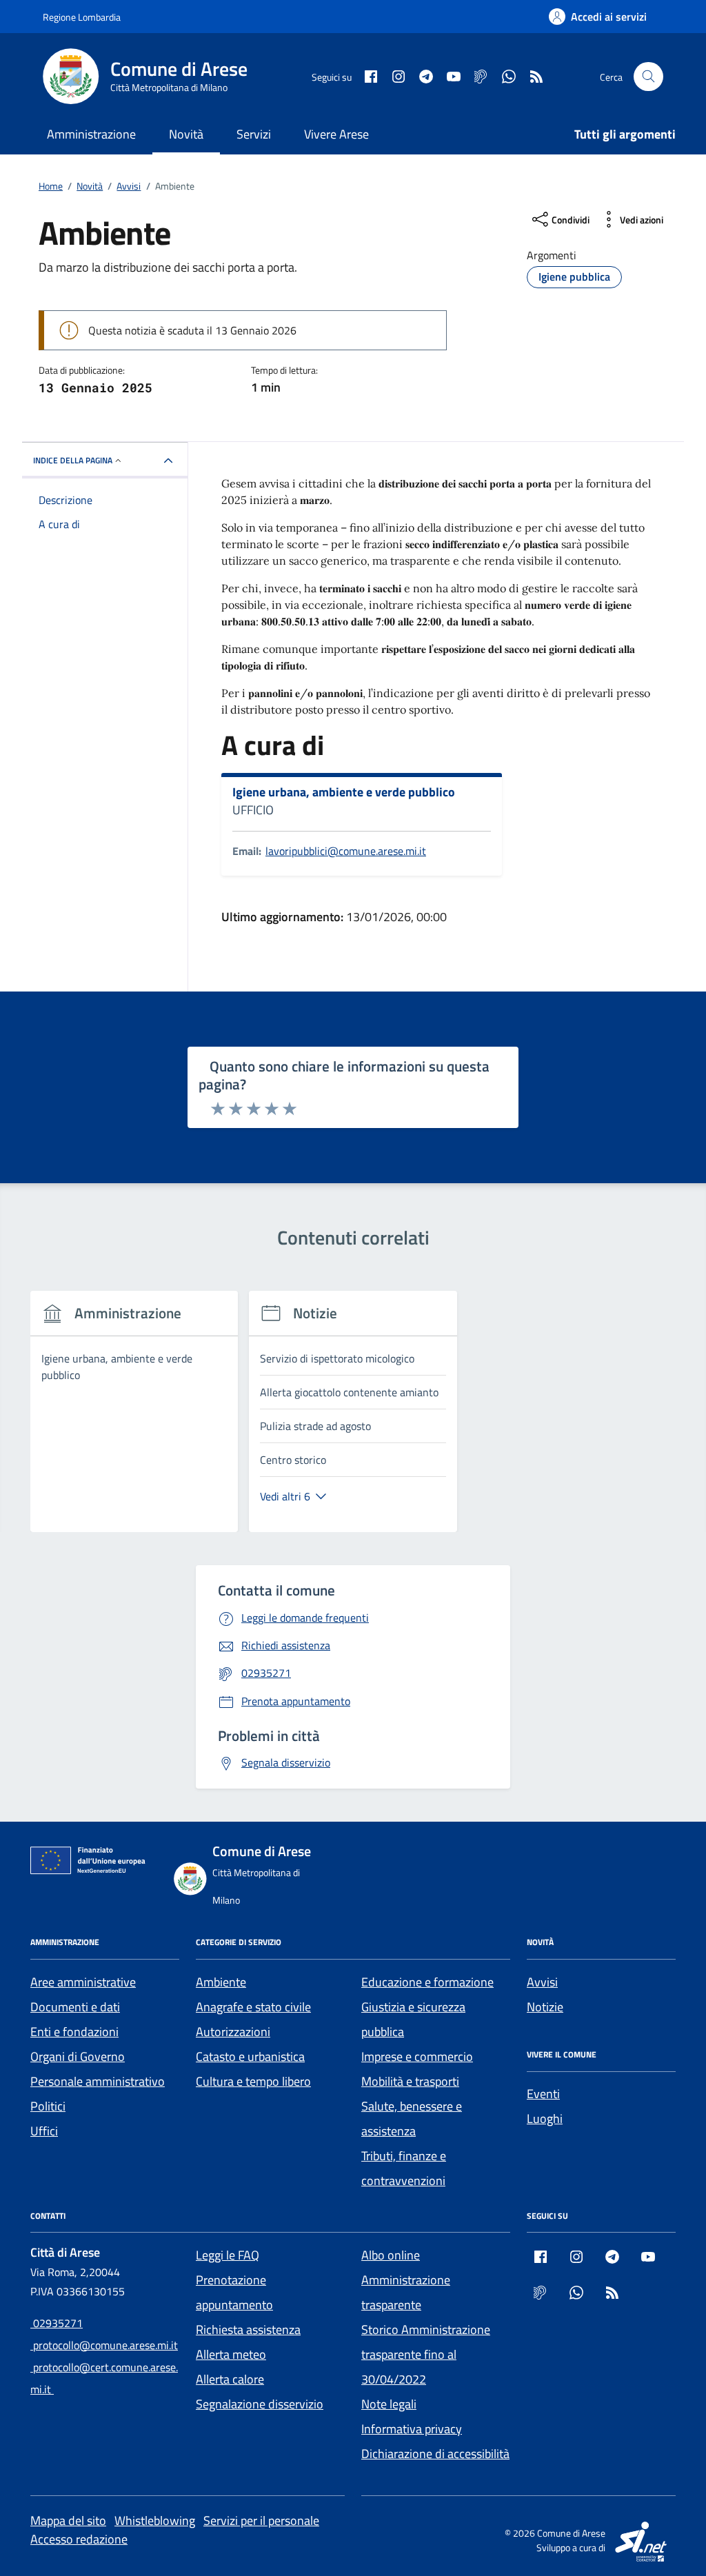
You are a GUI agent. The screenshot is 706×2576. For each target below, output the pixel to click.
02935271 (57, 2323)
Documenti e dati (75, 2007)
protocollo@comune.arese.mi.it (104, 2345)
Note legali (389, 2404)
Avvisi (542, 1982)
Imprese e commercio (417, 2056)
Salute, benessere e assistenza (412, 2119)
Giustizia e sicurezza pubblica (413, 2019)
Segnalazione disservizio (260, 2404)
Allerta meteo (231, 2354)
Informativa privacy (412, 2429)
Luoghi (545, 2119)
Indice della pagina (73, 460)
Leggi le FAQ (228, 2255)
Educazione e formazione (427, 1982)
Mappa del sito (68, 2520)
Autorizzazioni (233, 2032)
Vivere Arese (336, 134)
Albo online (391, 2255)
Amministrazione (91, 134)
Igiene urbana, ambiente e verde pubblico (344, 792)
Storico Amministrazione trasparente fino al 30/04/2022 (426, 2354)
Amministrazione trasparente (406, 2292)
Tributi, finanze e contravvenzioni (404, 2168)
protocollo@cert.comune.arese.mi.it (104, 2378)
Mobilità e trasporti (410, 2081)
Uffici (44, 2131)
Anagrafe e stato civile (253, 2007)
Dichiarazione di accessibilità (435, 2454)
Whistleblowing (155, 2520)
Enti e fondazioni (74, 2032)
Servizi (254, 134)
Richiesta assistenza (248, 2330)
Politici (48, 2106)
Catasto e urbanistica (250, 2056)
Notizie (545, 2007)
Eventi (543, 2094)
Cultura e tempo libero (253, 2081)
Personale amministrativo (98, 2081)
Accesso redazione (79, 2539)
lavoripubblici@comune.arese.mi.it (346, 851)
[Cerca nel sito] (648, 77)
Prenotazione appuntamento (234, 2292)
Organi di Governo (78, 2056)
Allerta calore (230, 2379)
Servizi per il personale (261, 2520)
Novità (186, 134)
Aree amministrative (83, 1982)
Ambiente (221, 1982)
